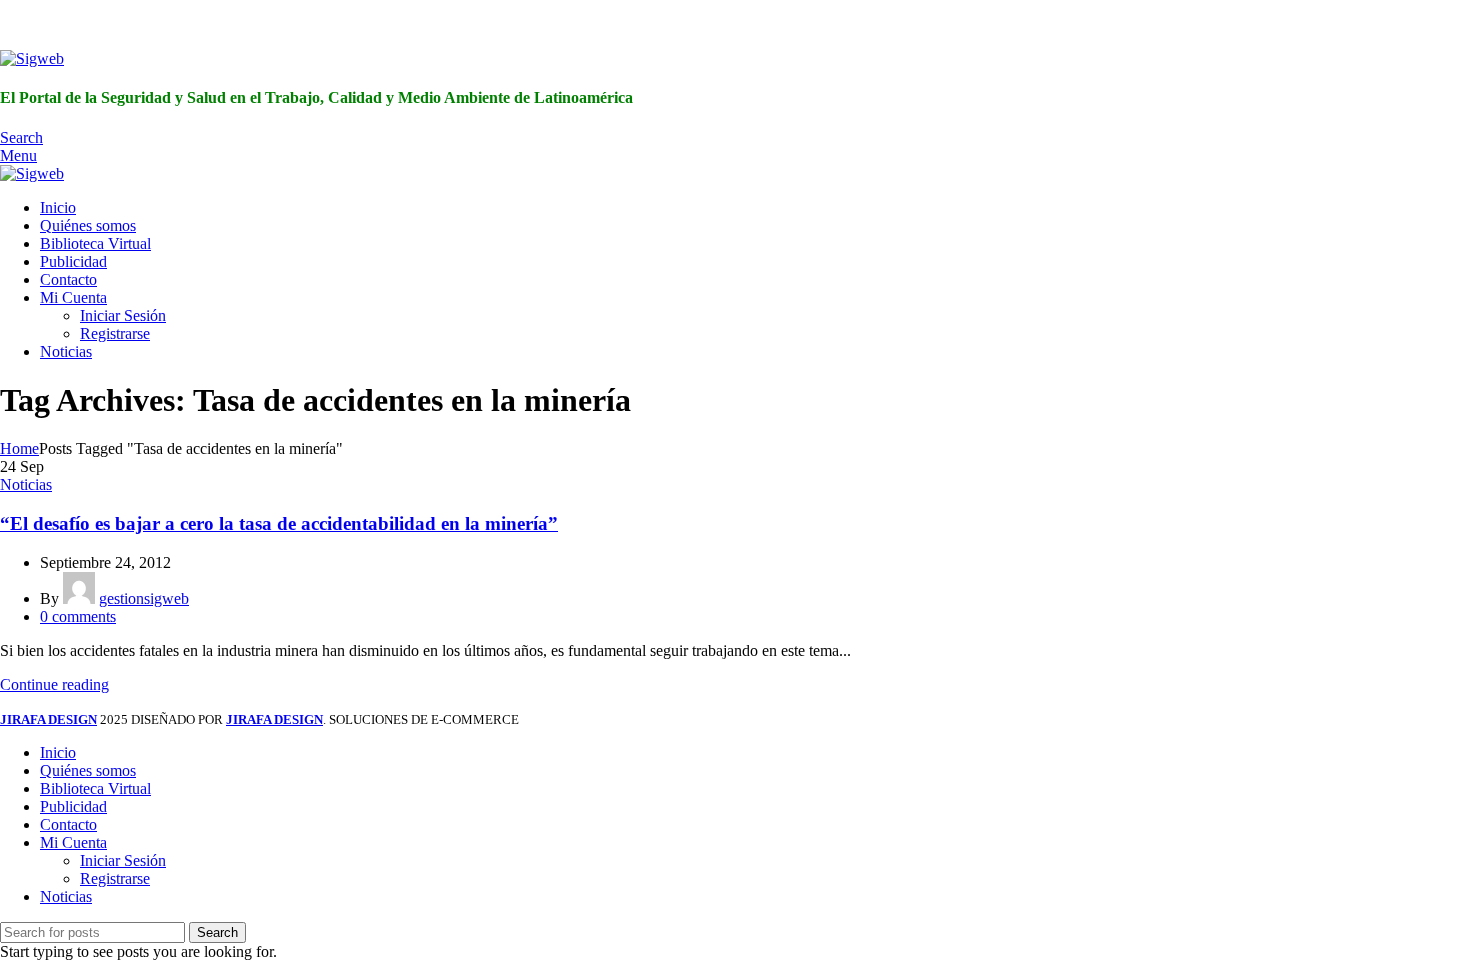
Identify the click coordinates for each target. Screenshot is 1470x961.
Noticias (26, 484)
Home (19, 448)
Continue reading (54, 684)
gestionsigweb (144, 598)
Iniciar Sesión (123, 315)
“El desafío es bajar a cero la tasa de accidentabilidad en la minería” (279, 523)
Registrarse (115, 333)
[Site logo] (32, 58)
